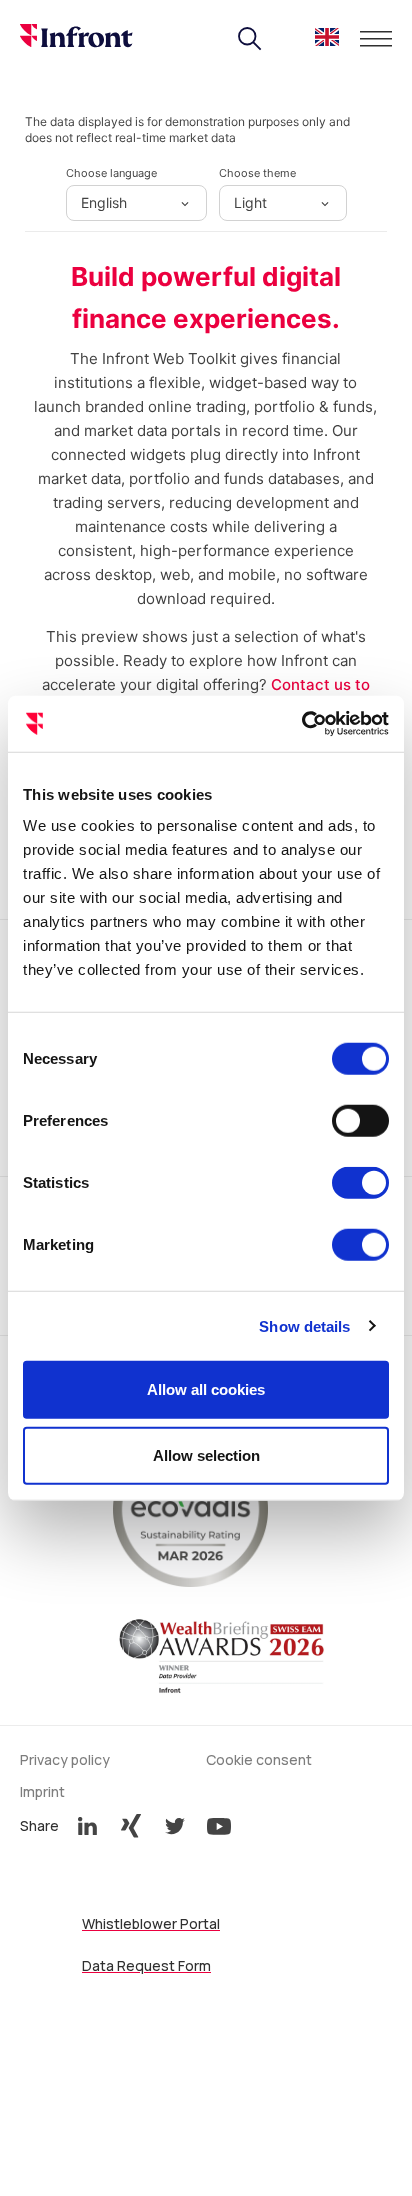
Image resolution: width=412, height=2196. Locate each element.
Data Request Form (146, 1965)
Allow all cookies (206, 1389)
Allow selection (206, 1454)
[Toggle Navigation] (376, 39)
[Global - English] (327, 41)
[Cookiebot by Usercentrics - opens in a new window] (301, 724)
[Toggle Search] (250, 39)
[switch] (360, 1121)
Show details (304, 1325)
